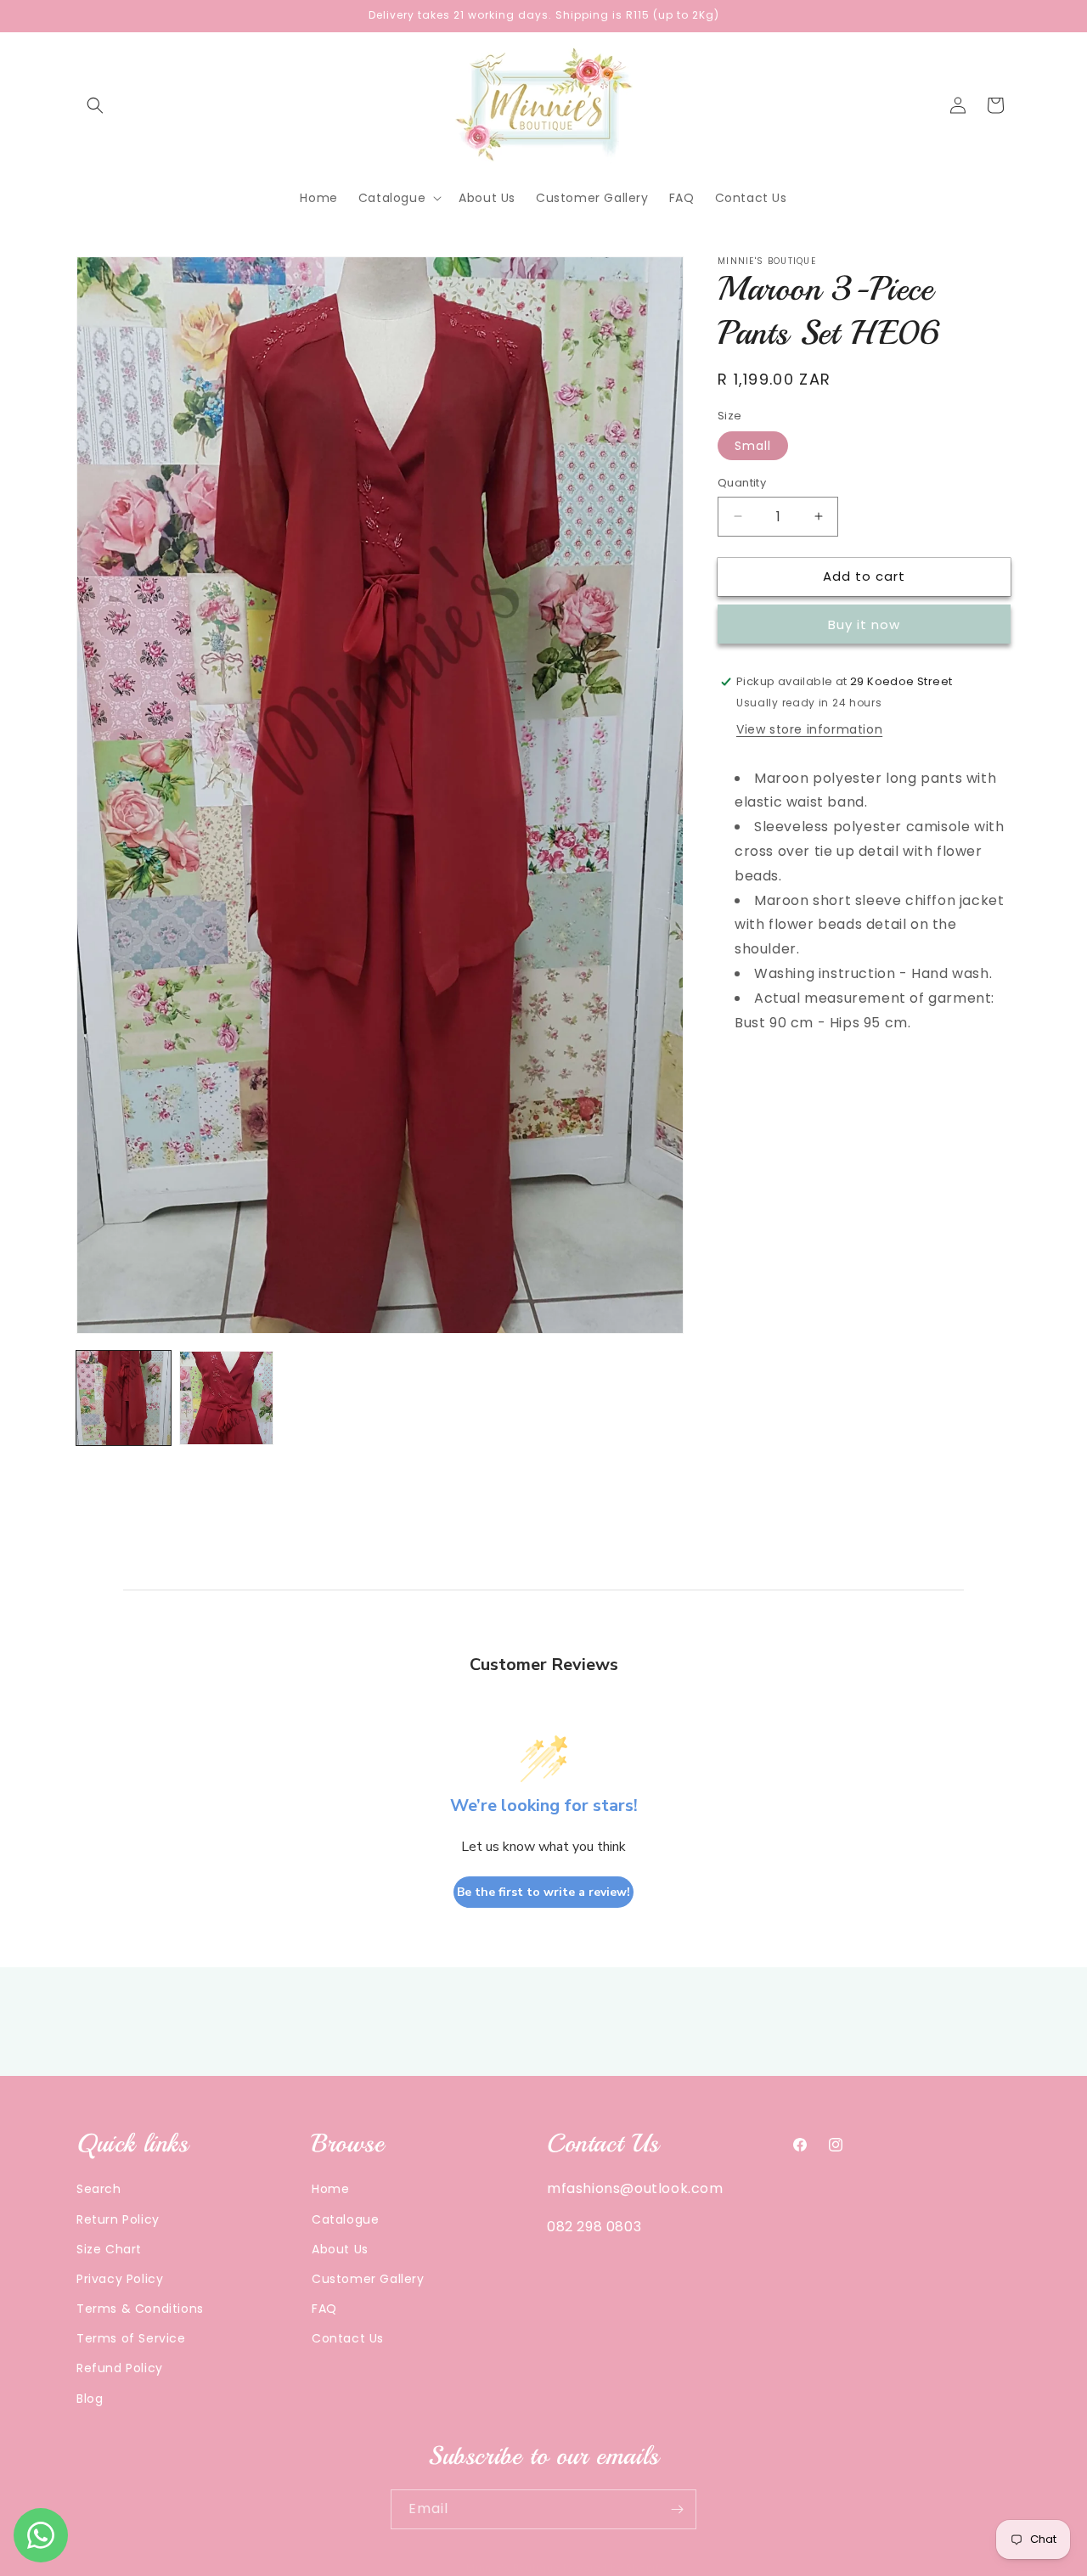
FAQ (324, 2309)
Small (753, 446)
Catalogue (345, 2219)
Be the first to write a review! (543, 1892)
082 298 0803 (594, 2227)
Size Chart (109, 2248)
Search (99, 2189)
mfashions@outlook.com (635, 2188)
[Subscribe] (677, 2509)
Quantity (742, 483)
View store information (809, 729)
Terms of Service (131, 2338)
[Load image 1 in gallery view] (124, 1398)
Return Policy (118, 2219)
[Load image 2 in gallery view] (226, 1398)
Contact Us (348, 2338)
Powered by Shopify (614, 2568)
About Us (340, 2248)
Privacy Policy (120, 2279)
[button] (95, 105)
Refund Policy (120, 2368)
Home (330, 2189)
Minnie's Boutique (513, 2568)
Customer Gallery (368, 2279)
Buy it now (864, 624)
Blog (90, 2398)
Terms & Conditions (140, 2309)
